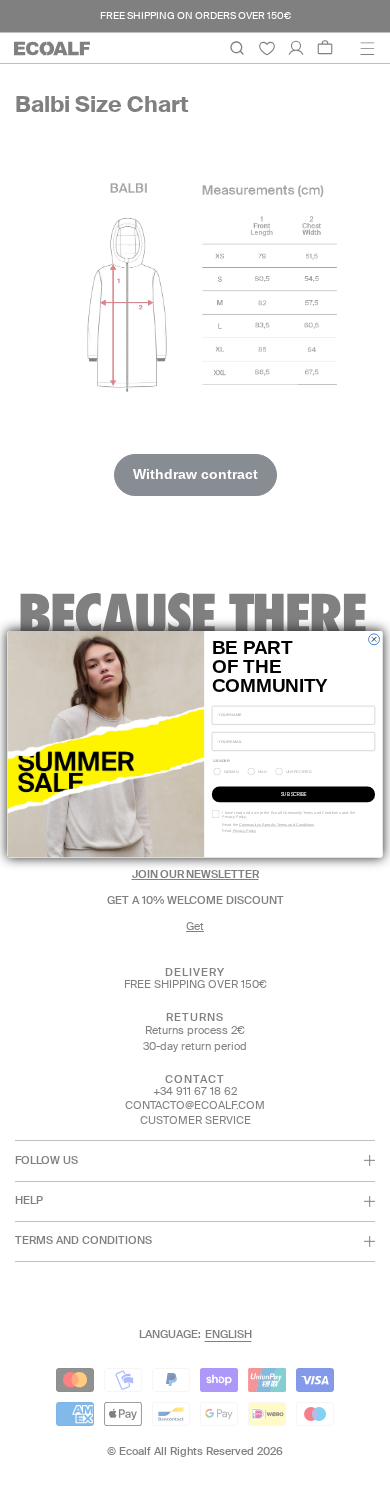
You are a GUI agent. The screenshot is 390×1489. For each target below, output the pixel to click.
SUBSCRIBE (293, 795)
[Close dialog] (374, 639)
